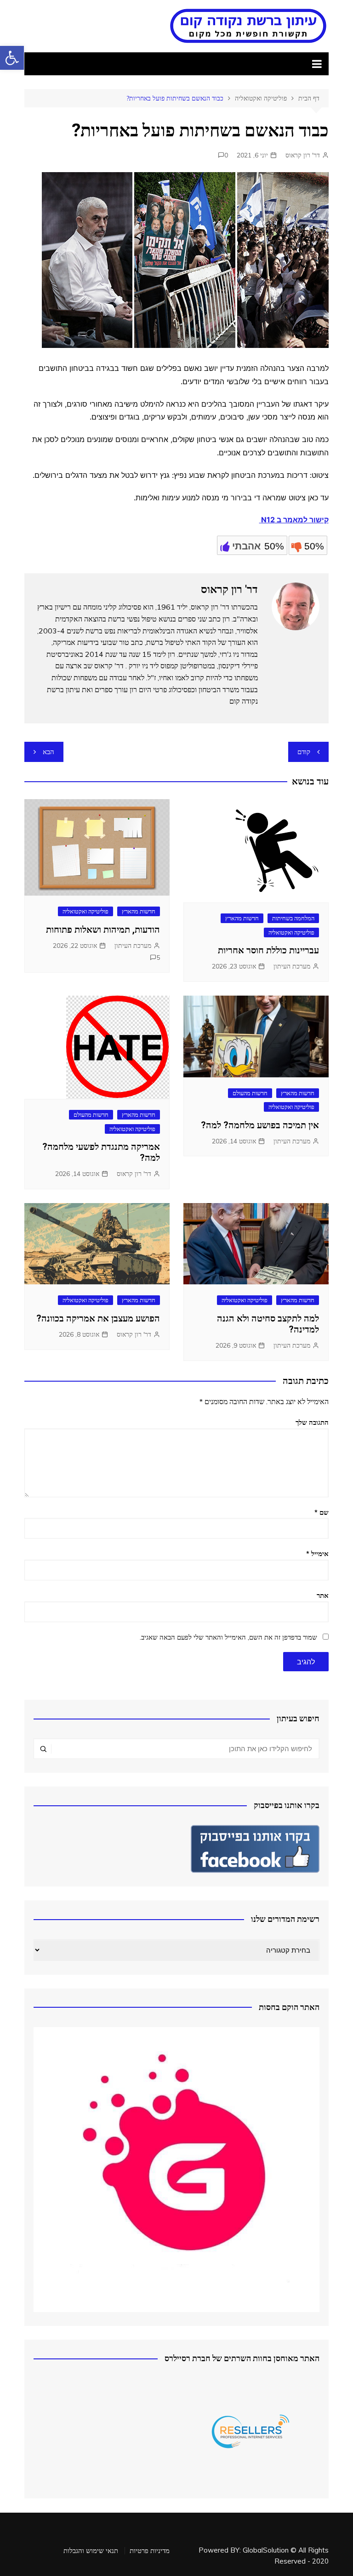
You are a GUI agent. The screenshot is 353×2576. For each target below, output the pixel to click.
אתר (323, 1595)
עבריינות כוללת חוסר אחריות (268, 950)
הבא (48, 752)
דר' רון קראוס (303, 155)
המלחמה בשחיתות (293, 918)
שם (322, 1512)
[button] (12, 58)
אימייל (317, 1554)
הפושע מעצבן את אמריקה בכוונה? (98, 1318)
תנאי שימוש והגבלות (91, 2551)
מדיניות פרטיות (150, 2551)
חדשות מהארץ (242, 918)
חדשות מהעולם (250, 1093)
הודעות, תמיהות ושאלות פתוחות (103, 930)
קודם (304, 752)
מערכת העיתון (292, 966)
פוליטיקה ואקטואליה (291, 932)
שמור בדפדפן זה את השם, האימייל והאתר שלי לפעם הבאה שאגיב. (228, 1637)
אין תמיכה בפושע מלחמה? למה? (260, 1125)
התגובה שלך (312, 1422)
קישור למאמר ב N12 (294, 520)
